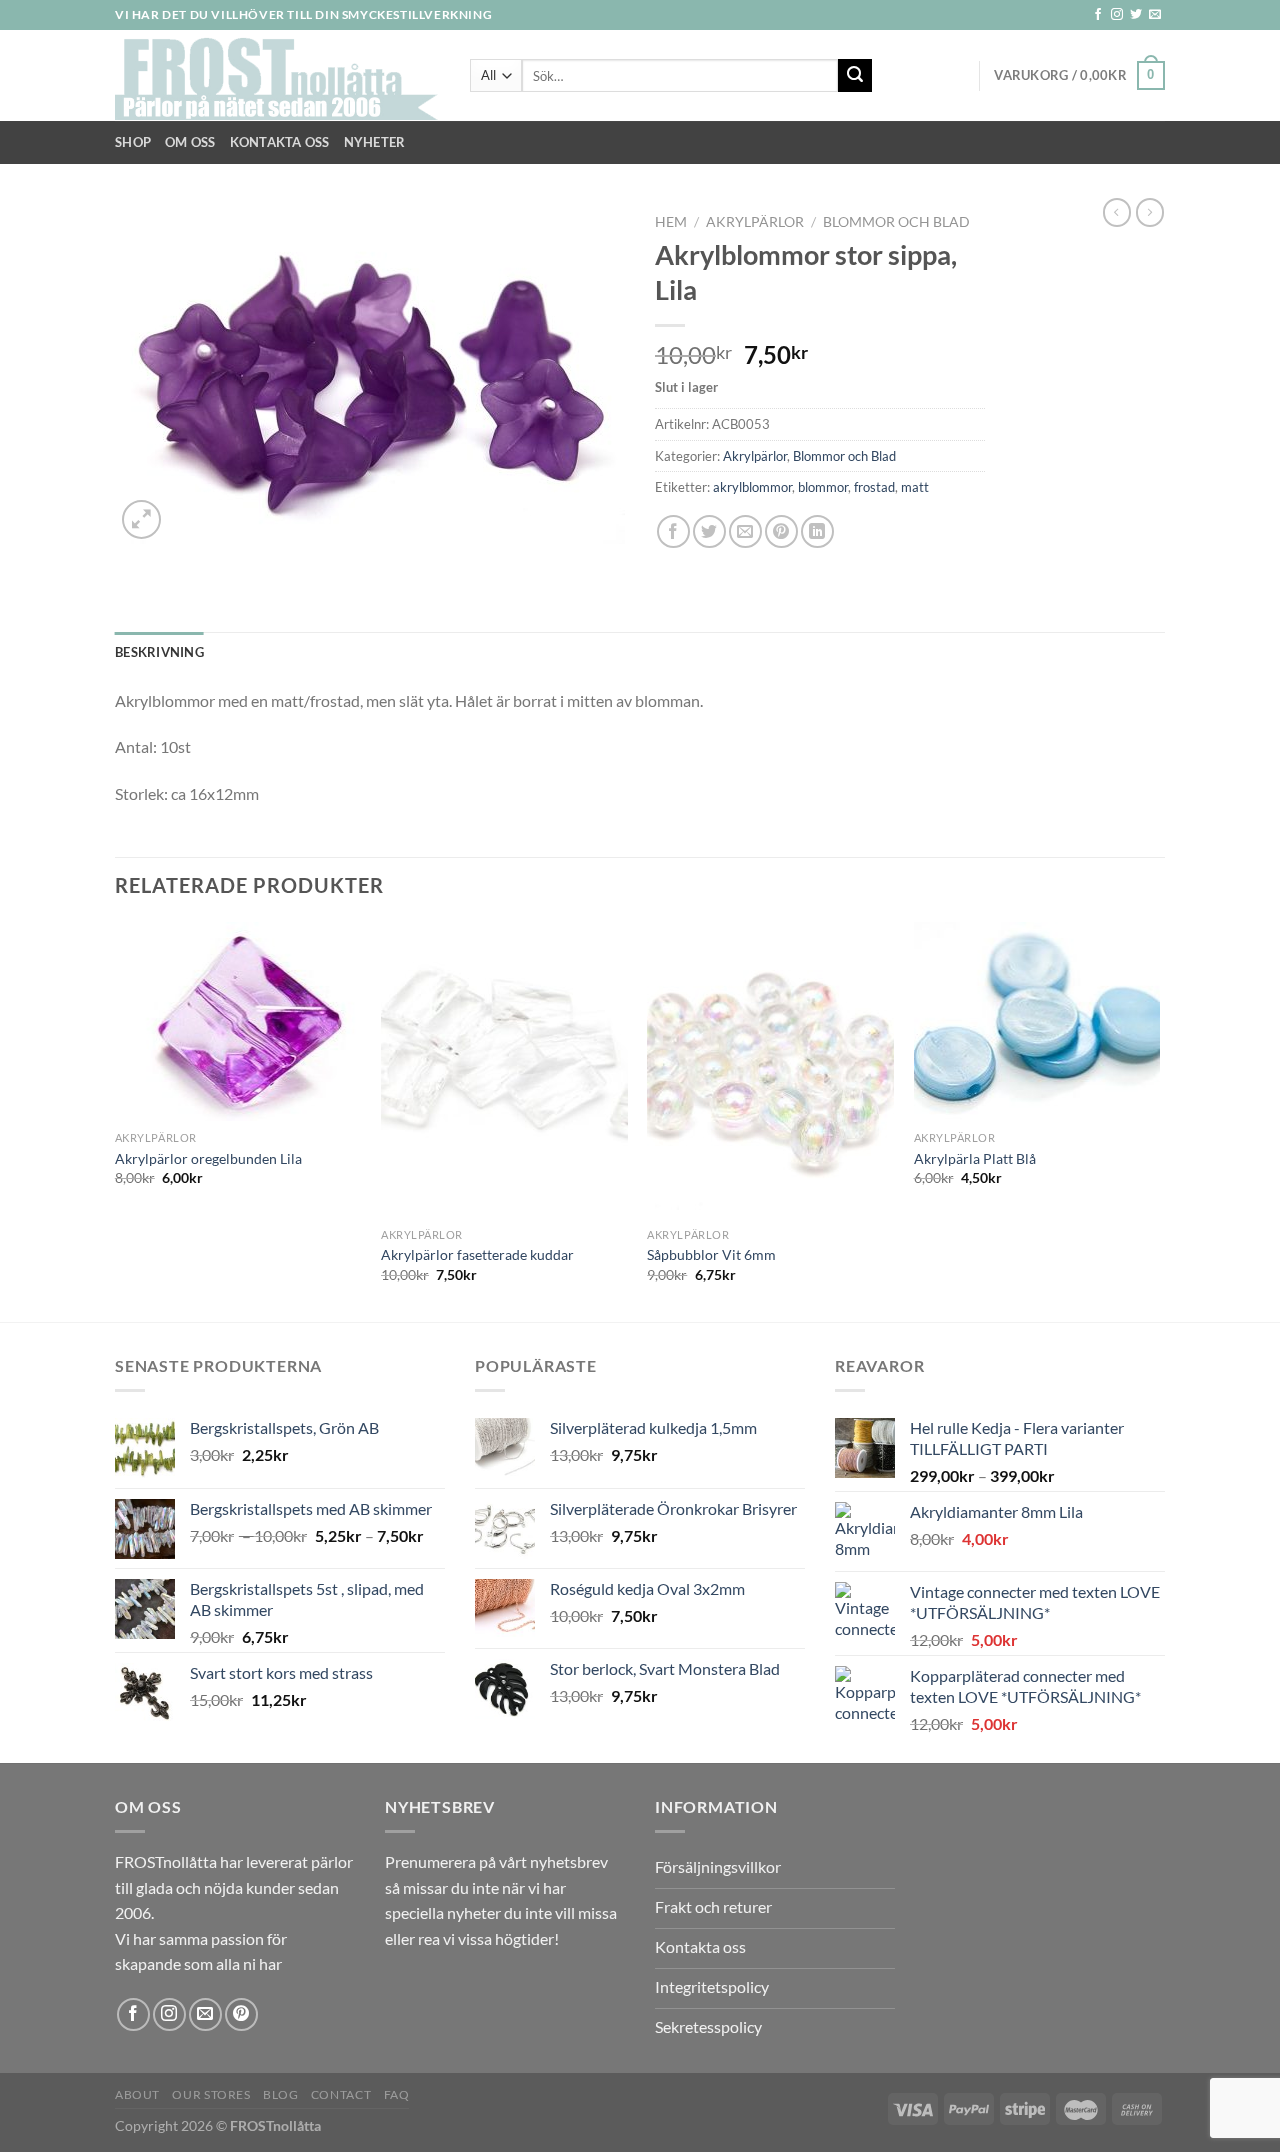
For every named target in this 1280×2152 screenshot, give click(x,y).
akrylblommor (752, 487)
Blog (280, 2094)
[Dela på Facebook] (673, 531)
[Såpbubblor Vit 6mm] (770, 1070)
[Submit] (855, 76)
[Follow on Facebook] (1098, 15)
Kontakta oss (280, 142)
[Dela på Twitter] (709, 531)
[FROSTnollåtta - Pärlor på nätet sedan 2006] (277, 76)
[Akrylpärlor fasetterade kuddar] (504, 1070)
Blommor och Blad (896, 222)
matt (915, 487)
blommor (823, 487)
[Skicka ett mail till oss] (1155, 15)
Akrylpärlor (755, 222)
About (137, 2094)
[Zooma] (141, 519)
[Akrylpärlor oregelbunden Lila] (238, 1021)
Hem (671, 222)
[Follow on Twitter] (1136, 15)
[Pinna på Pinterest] (781, 531)
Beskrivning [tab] (159, 652)
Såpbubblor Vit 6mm (711, 1254)
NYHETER (375, 142)
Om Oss (190, 142)
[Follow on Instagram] (1117, 15)
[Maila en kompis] (745, 531)
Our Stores (211, 2094)
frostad (874, 487)
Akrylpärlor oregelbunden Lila (208, 1158)
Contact (341, 2094)
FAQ (397, 2094)
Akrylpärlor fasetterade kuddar (477, 1254)
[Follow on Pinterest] (241, 2014)
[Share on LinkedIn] (817, 531)
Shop (133, 142)
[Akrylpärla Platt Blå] (1037, 1021)
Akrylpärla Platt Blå (975, 1158)
